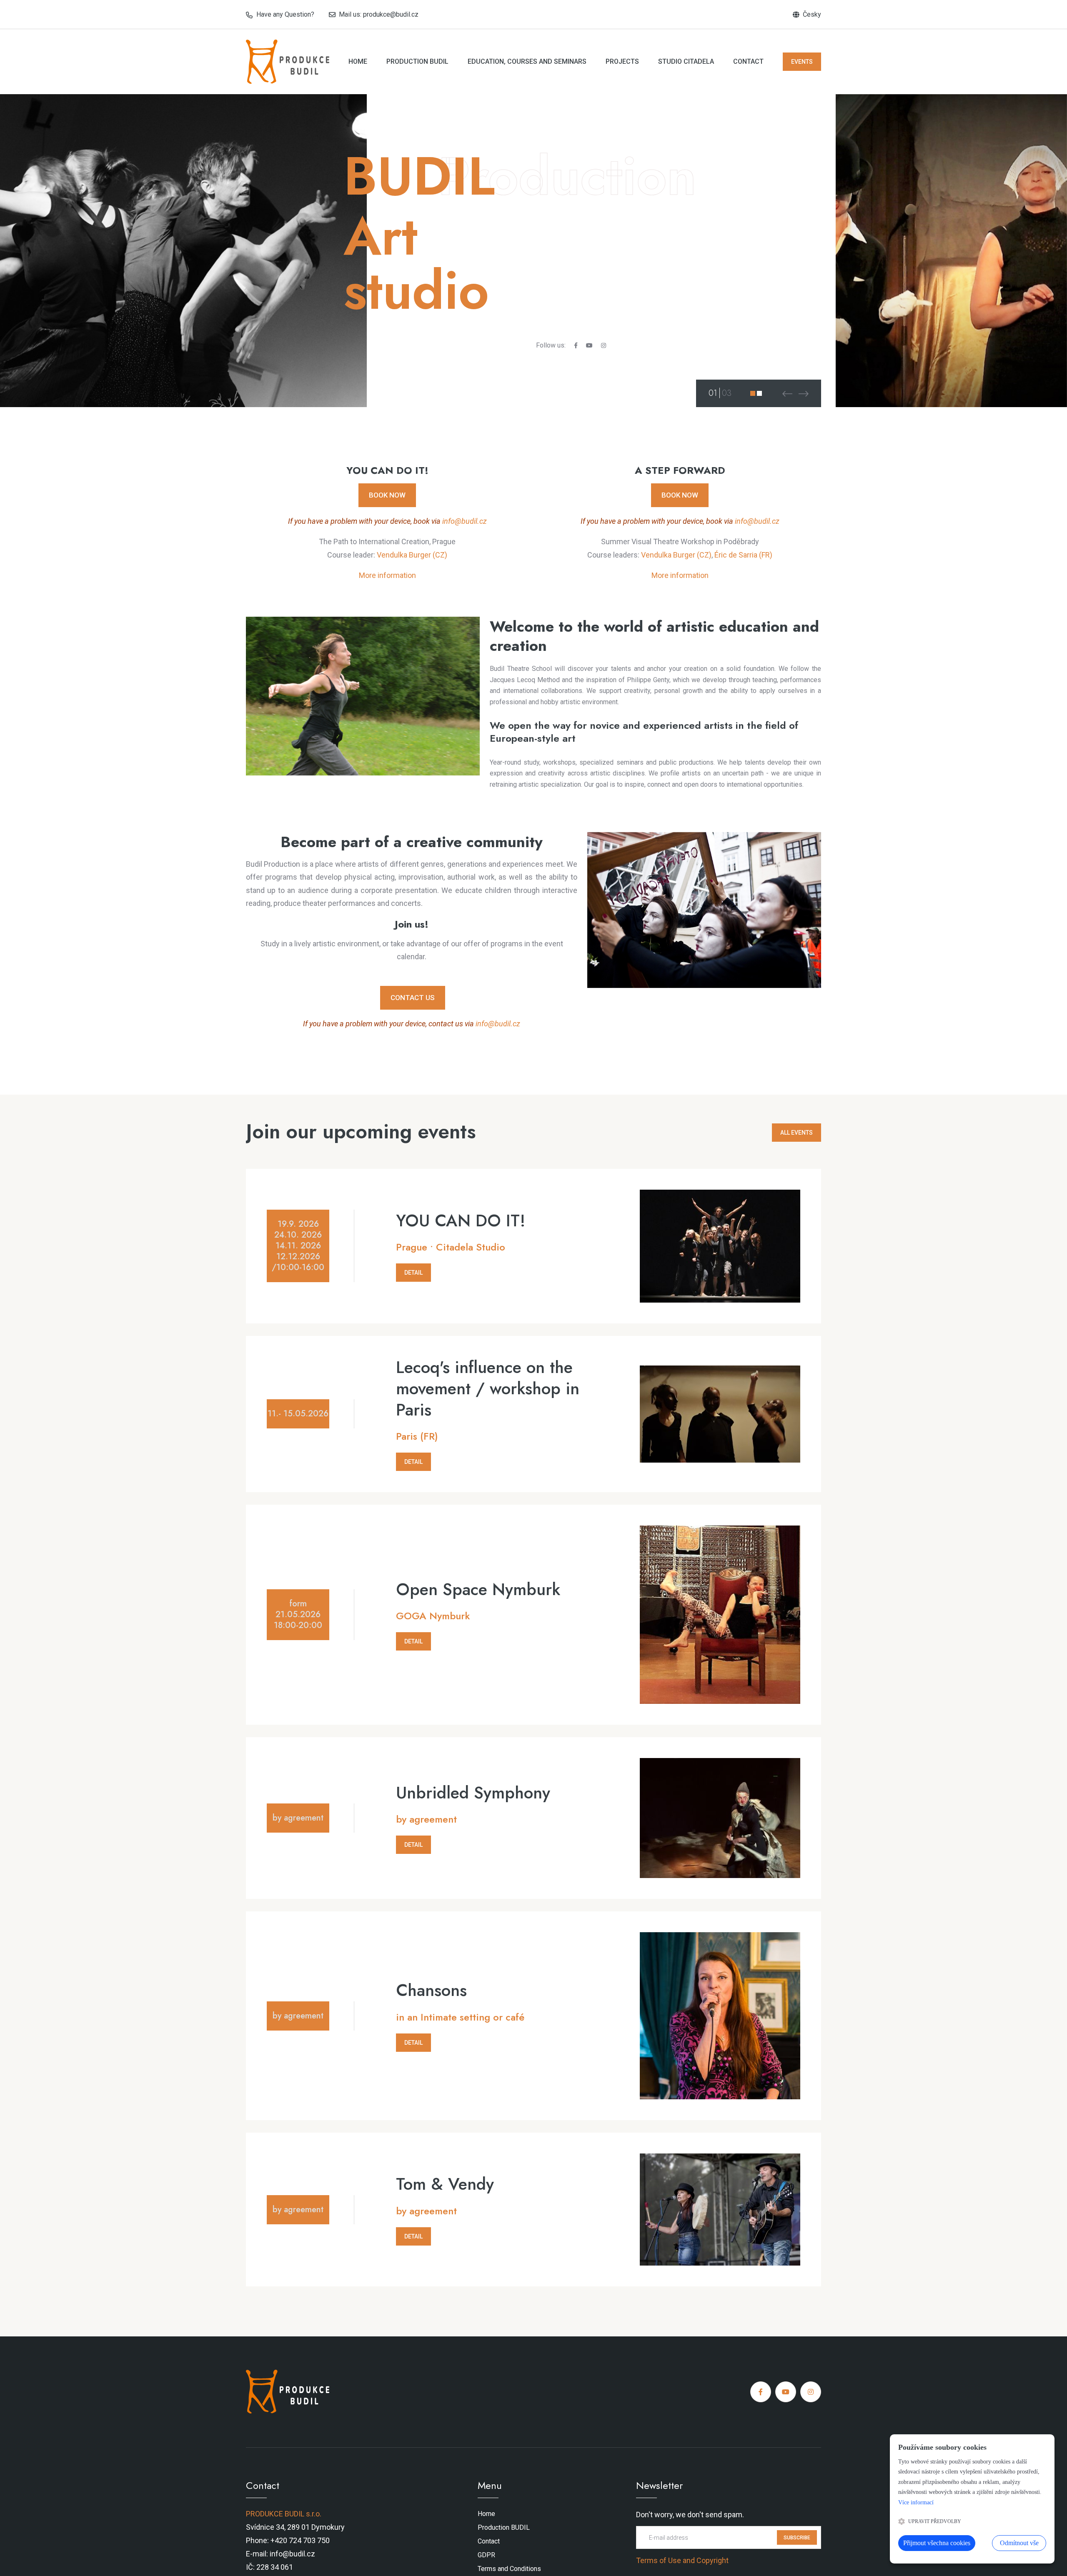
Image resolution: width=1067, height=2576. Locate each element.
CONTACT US (413, 998)
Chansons (431, 1990)
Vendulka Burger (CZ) (412, 555)
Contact (748, 61)
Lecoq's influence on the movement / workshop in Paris (488, 1388)
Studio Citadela (686, 61)
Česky (812, 14)
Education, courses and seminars (527, 61)
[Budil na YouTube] (589, 345)
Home (358, 61)
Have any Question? (285, 14)
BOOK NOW (387, 495)
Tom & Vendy (445, 2184)
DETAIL (413, 1273)
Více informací (916, 2502)
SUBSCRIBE (797, 2537)
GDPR (486, 2555)
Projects (622, 61)
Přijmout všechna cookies (937, 2543)
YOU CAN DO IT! (461, 1221)
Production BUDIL (417, 61)
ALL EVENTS (796, 1133)
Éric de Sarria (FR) (743, 555)
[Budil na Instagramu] (604, 345)
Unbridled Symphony (473, 1793)
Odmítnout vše (1019, 2543)
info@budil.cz (465, 521)
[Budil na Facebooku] (576, 345)
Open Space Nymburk (478, 1589)
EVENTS (802, 62)
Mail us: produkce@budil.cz (379, 14)
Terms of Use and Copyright (682, 2560)
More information (387, 575)
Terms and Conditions (509, 2568)
